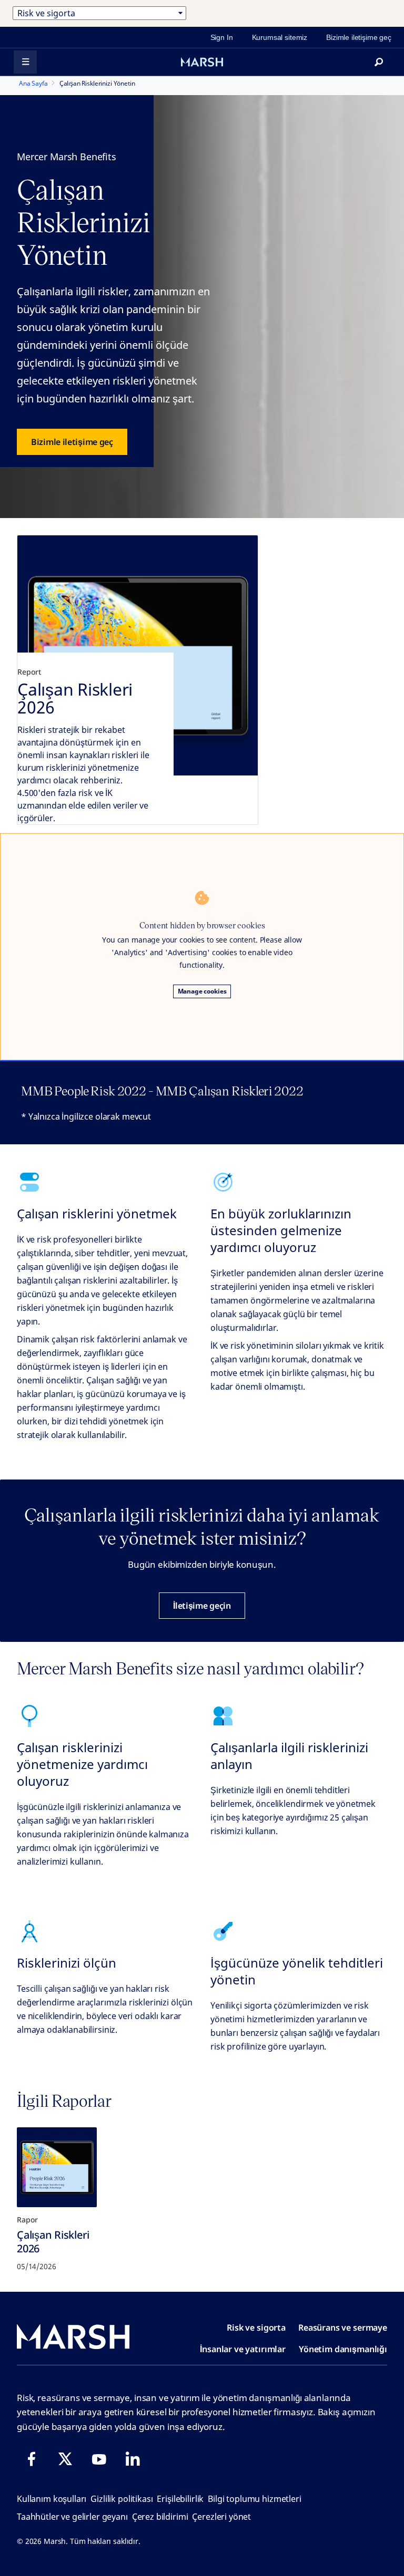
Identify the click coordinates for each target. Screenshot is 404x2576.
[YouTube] (99, 2459)
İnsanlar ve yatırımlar (243, 2349)
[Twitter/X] (65, 2459)
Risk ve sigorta (256, 2327)
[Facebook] (32, 2459)
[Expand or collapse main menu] (25, 62)
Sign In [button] (222, 37)
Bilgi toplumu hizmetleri (254, 2499)
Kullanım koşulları (52, 2499)
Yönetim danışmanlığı (343, 2349)
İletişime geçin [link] (202, 1606)
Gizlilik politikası (122, 2499)
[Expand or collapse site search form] (379, 62)
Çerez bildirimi (160, 2517)
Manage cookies (202, 991)
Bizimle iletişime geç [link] (359, 37)
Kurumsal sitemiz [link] (280, 37)
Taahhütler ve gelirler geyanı (72, 2517)
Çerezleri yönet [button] (221, 2517)
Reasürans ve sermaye (343, 2327)
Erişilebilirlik (180, 2499)
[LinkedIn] (133, 2459)
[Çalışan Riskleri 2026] (57, 2167)
